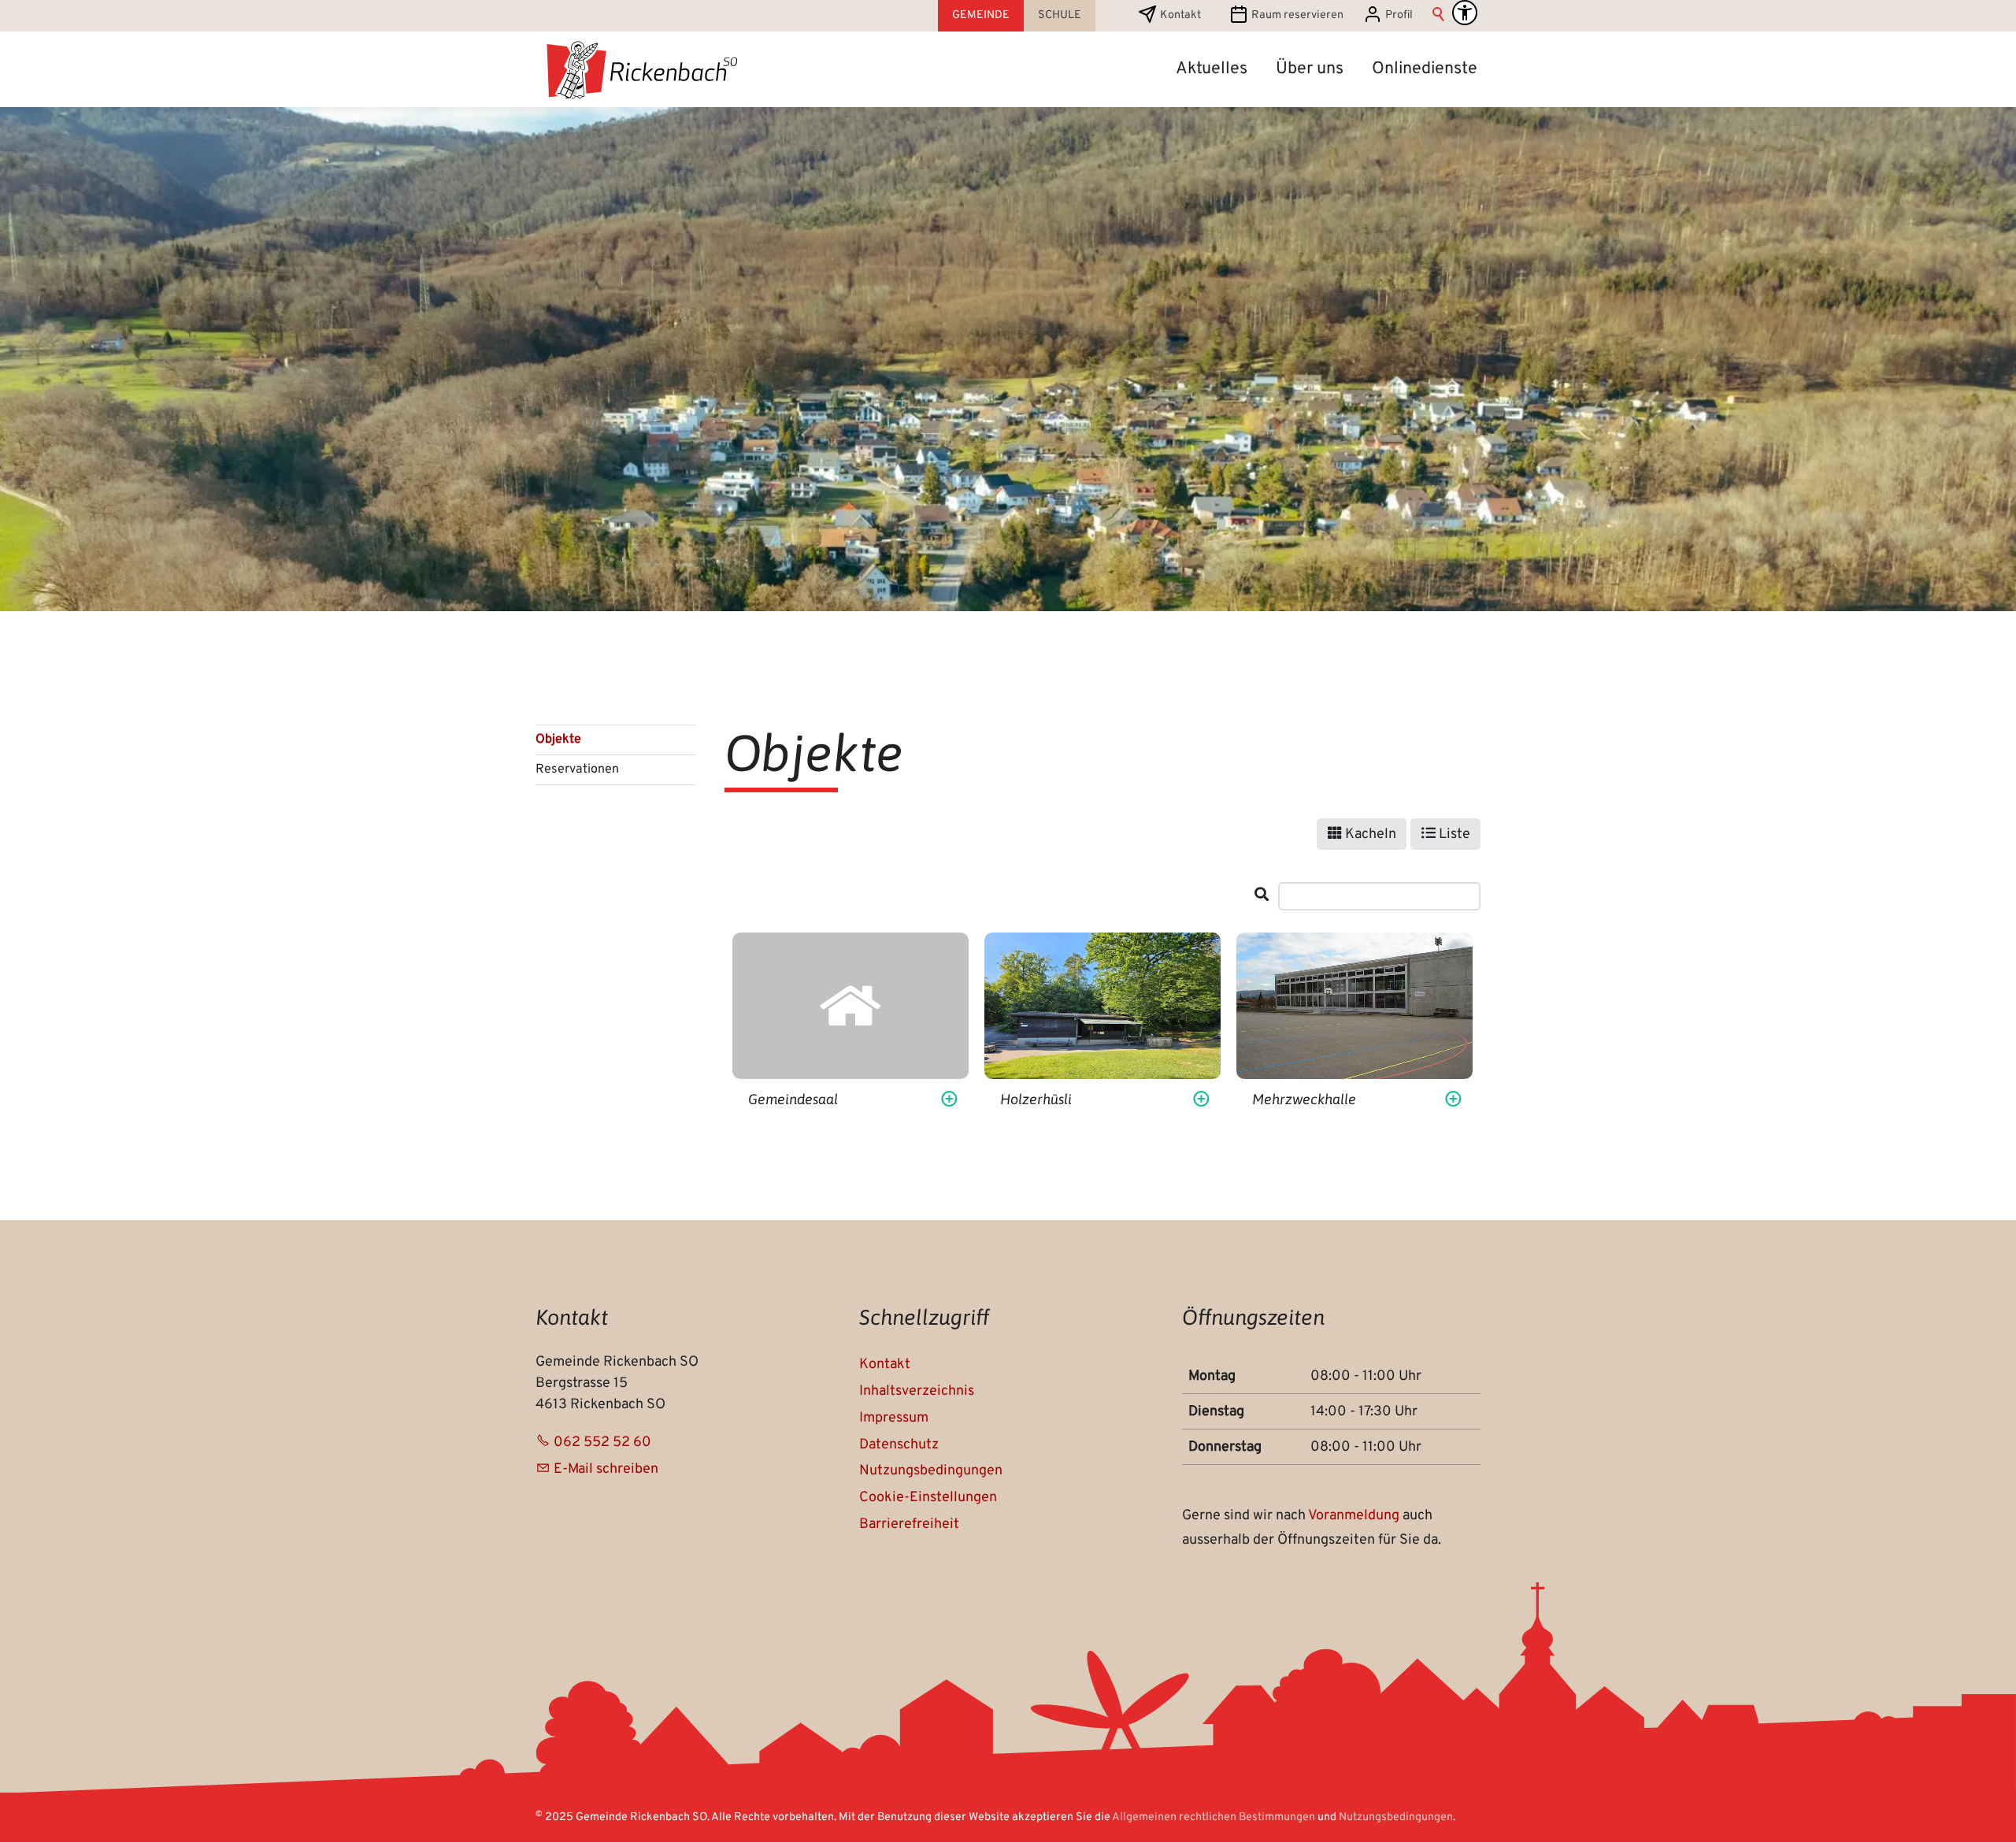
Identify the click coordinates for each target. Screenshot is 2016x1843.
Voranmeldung (1355, 1516)
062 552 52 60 (602, 1443)
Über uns (1310, 69)
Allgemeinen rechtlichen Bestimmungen (1214, 1817)
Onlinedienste (1425, 69)
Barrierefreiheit (909, 1524)
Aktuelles (1212, 69)
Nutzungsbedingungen (931, 1471)
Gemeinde (981, 15)
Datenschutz (899, 1445)
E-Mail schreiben (606, 1469)
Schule (1060, 15)
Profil (1399, 15)
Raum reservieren (1297, 15)
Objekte (558, 740)
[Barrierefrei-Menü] (1465, 13)
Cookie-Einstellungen (928, 1498)
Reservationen (577, 769)
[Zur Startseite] (641, 69)
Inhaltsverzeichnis (917, 1391)
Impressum (894, 1418)
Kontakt (1180, 15)
